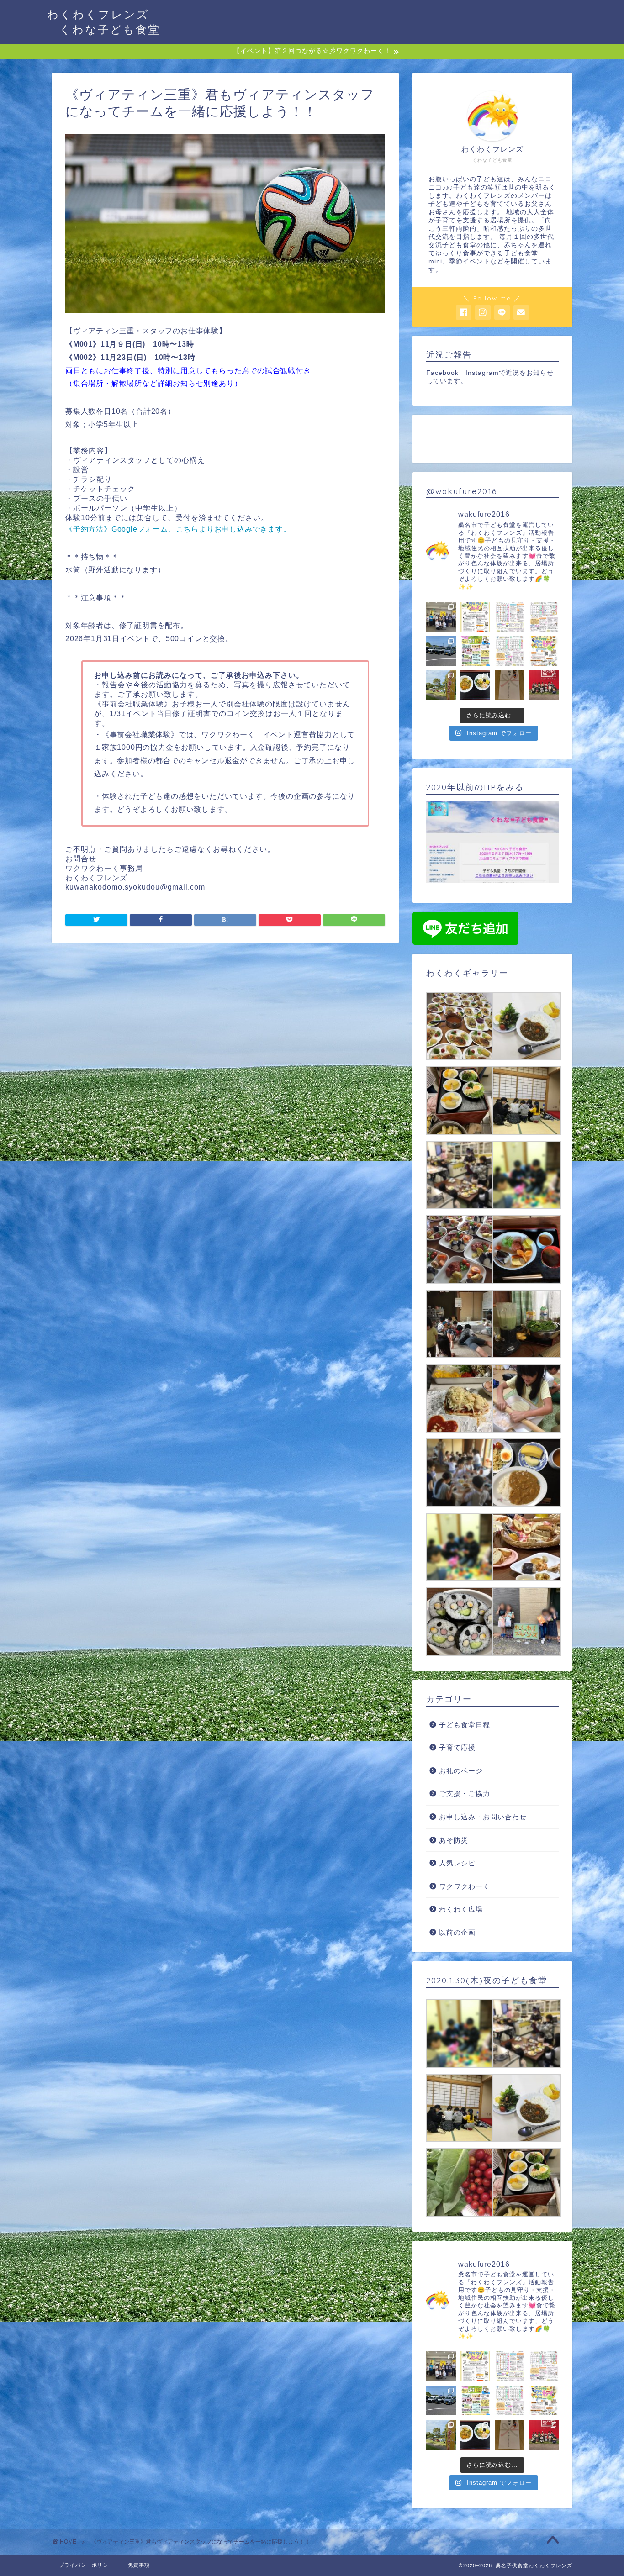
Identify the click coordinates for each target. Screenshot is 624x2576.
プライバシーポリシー (86, 2565)
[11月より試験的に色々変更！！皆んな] (510, 617)
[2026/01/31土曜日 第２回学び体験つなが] (475, 617)
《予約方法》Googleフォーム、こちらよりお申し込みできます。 (178, 529)
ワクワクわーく (465, 1886)
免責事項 (139, 2565)
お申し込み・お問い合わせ (483, 1817)
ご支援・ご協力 (465, 1794)
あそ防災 (454, 1840)
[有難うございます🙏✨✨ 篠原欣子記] (475, 685)
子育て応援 (457, 1747)
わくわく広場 (461, 1909)
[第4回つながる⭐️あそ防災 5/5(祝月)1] (475, 651)
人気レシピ (457, 1863)
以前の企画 (457, 1932)
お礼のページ (461, 1771)
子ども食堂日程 (465, 1725)
